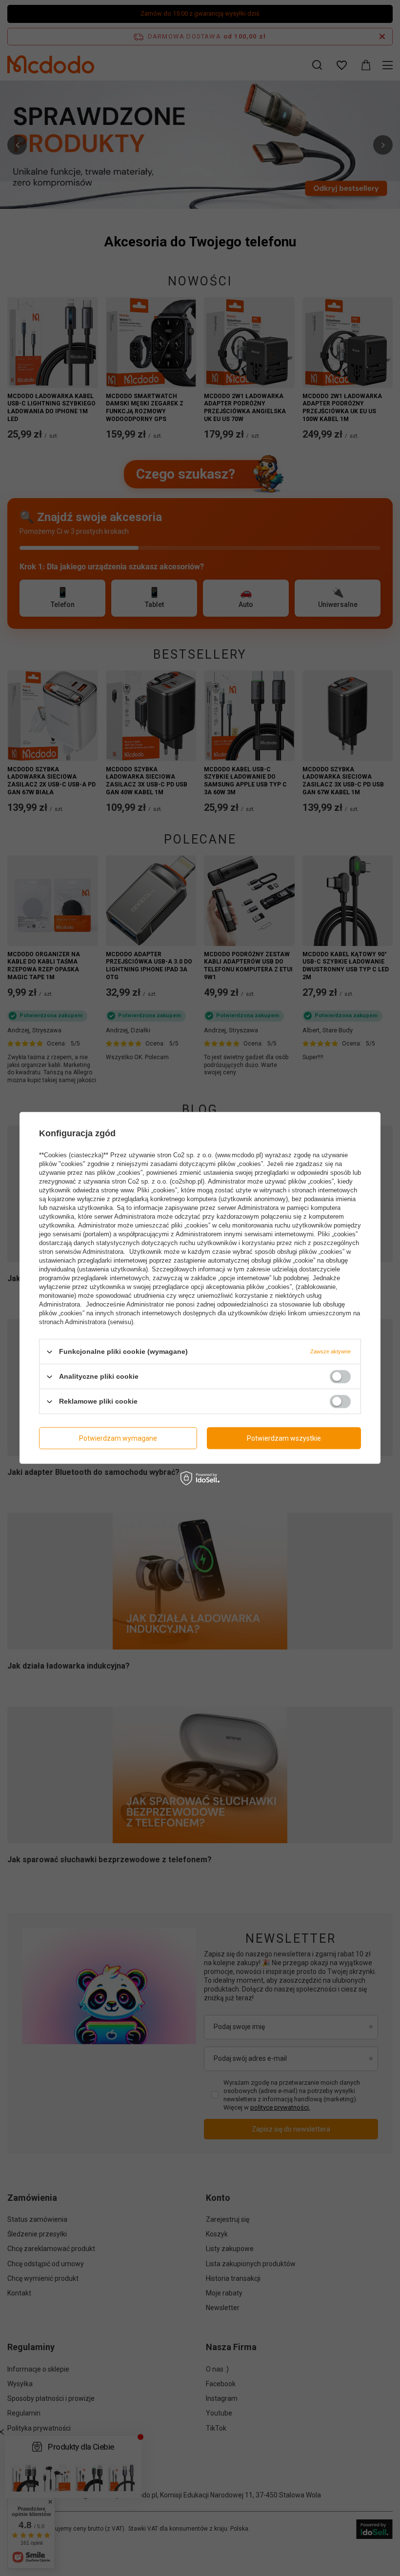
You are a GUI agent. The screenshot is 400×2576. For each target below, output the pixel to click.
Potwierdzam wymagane (118, 1438)
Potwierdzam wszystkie (284, 1438)
